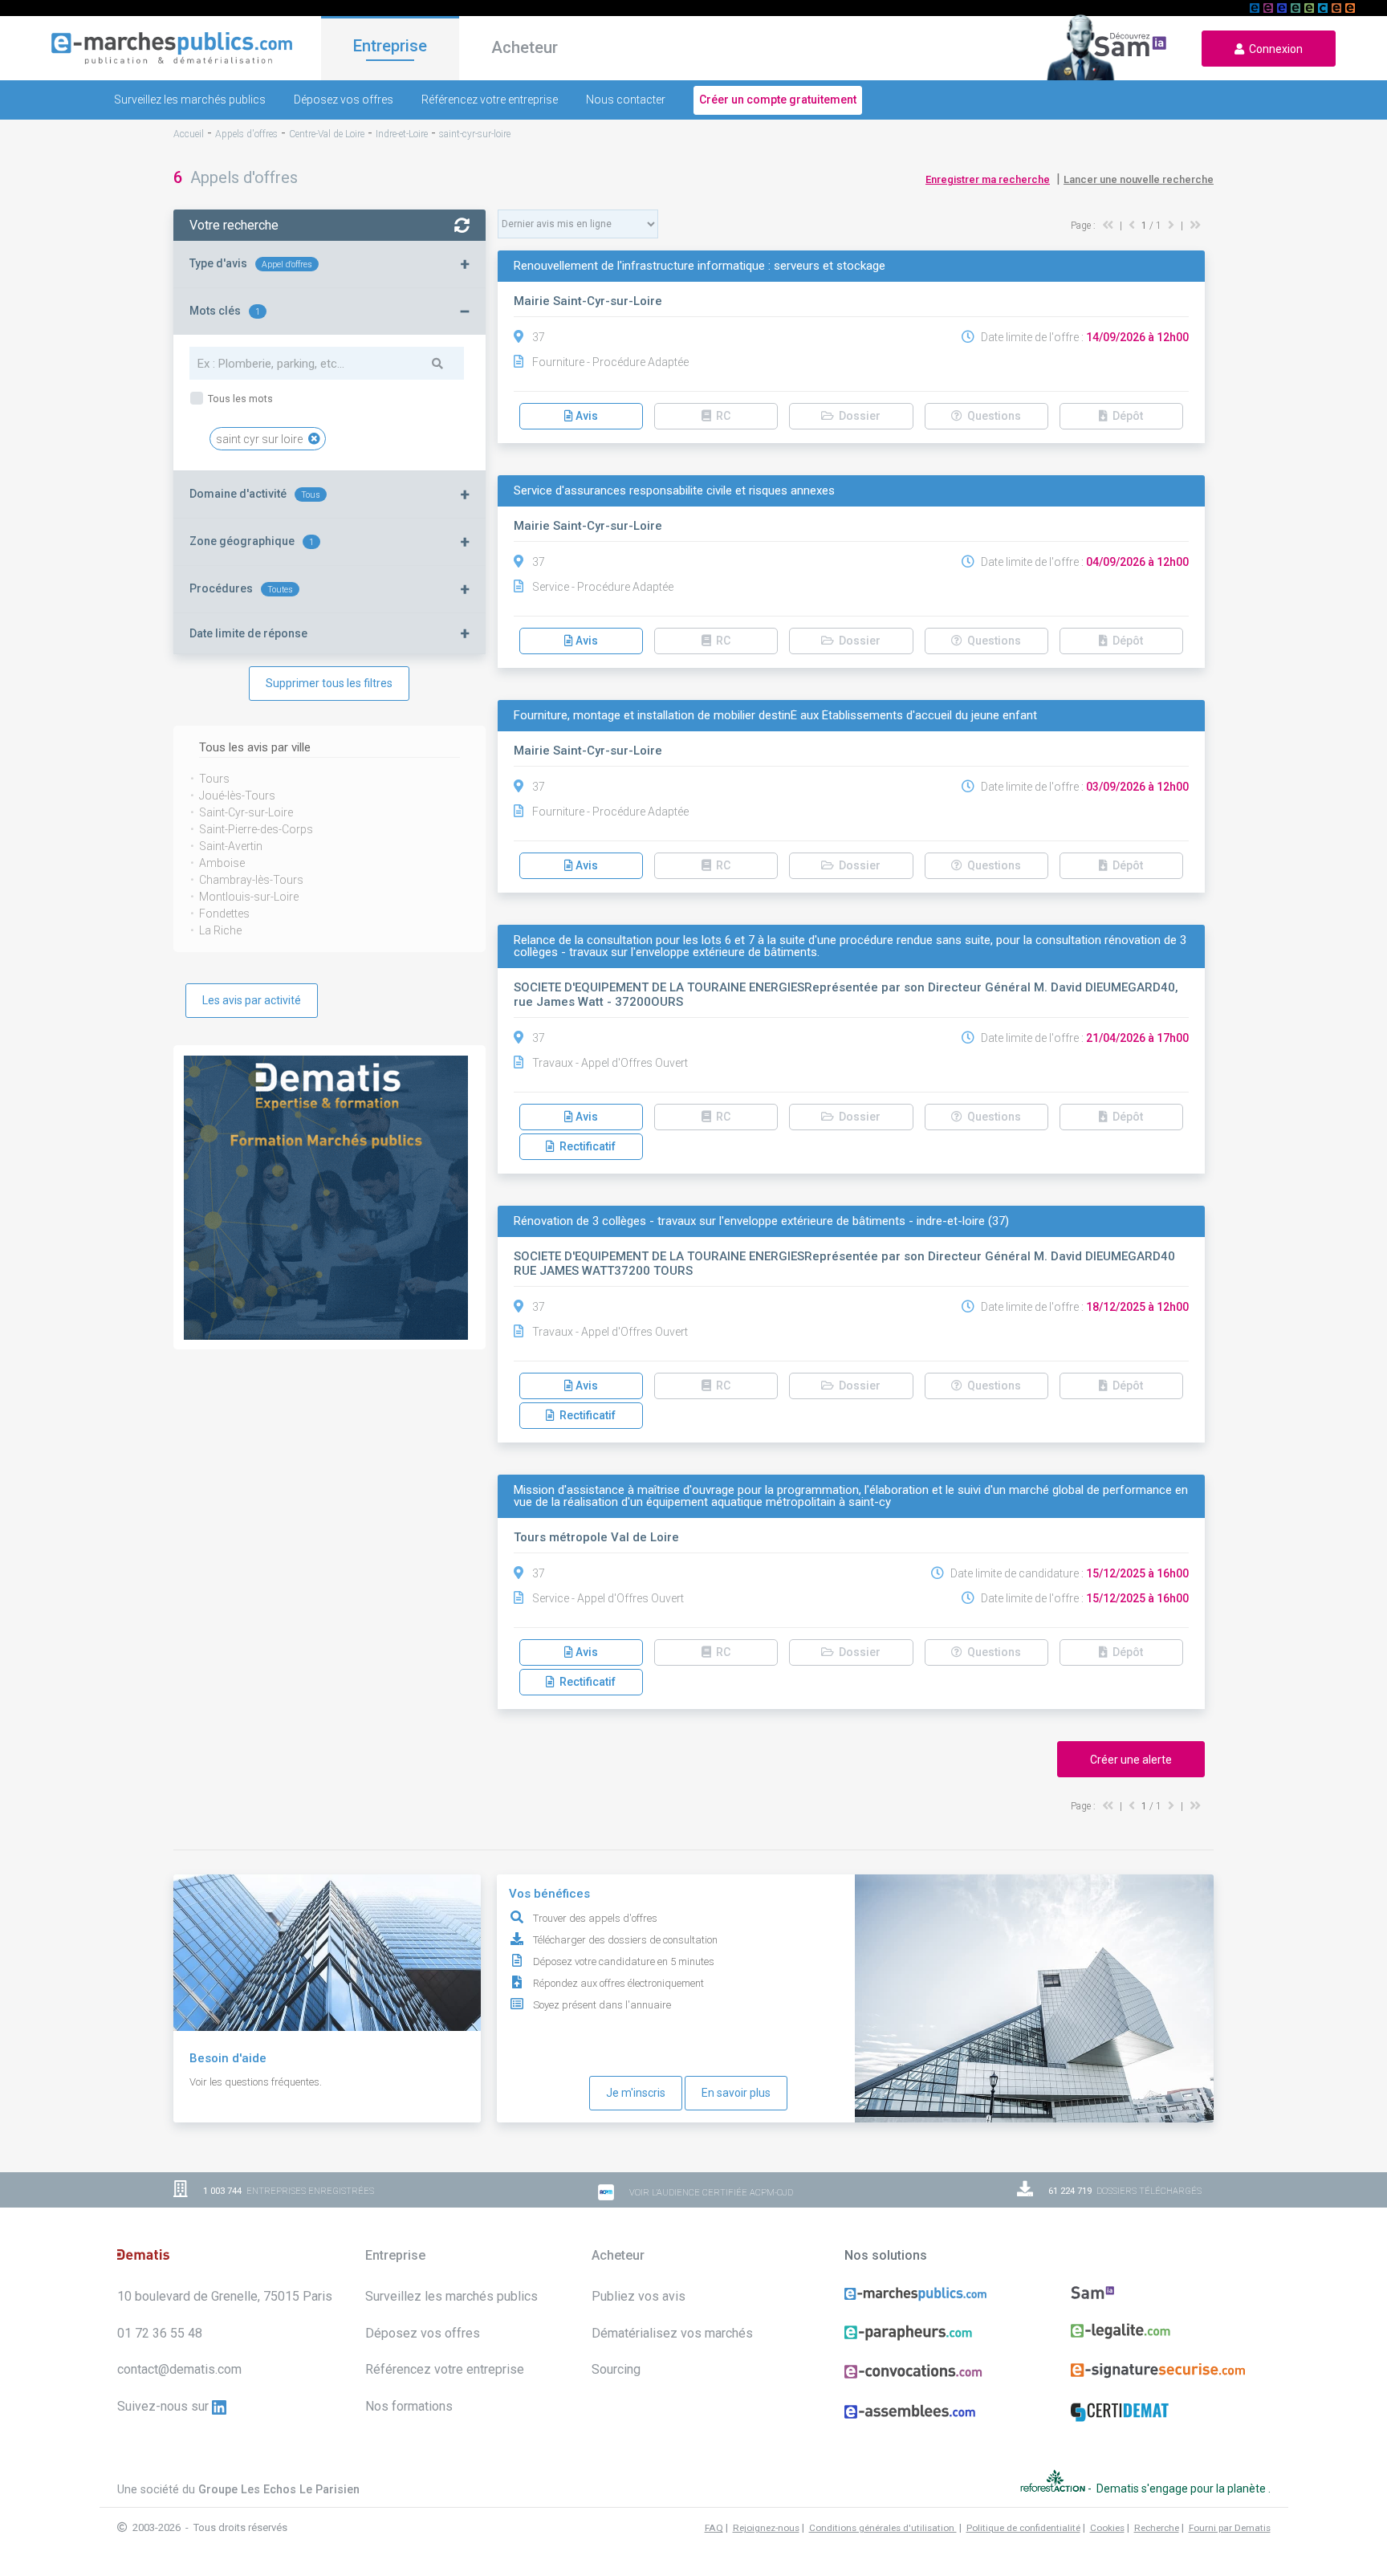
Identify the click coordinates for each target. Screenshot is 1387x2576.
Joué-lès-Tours (237, 796)
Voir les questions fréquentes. (256, 2082)
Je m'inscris (636, 2093)
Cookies (1107, 2528)
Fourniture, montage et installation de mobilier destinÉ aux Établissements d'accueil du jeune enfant (775, 716)
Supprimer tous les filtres (329, 683)
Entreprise (390, 46)
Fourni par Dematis (1230, 2528)
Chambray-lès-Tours (251, 880)
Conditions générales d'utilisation (883, 2528)
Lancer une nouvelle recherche (1139, 179)
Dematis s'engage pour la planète (1182, 2489)
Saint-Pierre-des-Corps (256, 829)
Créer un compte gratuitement (778, 100)
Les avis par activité (252, 1000)
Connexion (1273, 49)
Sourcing (616, 2369)
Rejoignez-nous (766, 2528)
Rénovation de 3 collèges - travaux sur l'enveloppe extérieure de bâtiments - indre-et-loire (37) (761, 1221)
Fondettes (224, 914)
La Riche (220, 930)
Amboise (222, 863)
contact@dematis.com (179, 2369)
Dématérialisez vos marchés (672, 2333)
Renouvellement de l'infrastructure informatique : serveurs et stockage (700, 266)
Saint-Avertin (231, 846)
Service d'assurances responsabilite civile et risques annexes (674, 491)
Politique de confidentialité (1023, 2528)
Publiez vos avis (639, 2296)
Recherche (1157, 2528)
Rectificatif (585, 1146)
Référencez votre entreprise (490, 100)
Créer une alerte (1131, 1760)
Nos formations (409, 2406)
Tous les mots (239, 399)
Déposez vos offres (344, 100)
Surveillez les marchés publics (190, 100)
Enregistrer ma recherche (988, 179)
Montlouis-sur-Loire (249, 897)
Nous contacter (626, 100)
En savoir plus (736, 2093)
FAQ (714, 2528)
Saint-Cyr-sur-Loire (246, 812)
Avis (586, 416)
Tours (214, 779)
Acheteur (525, 47)
